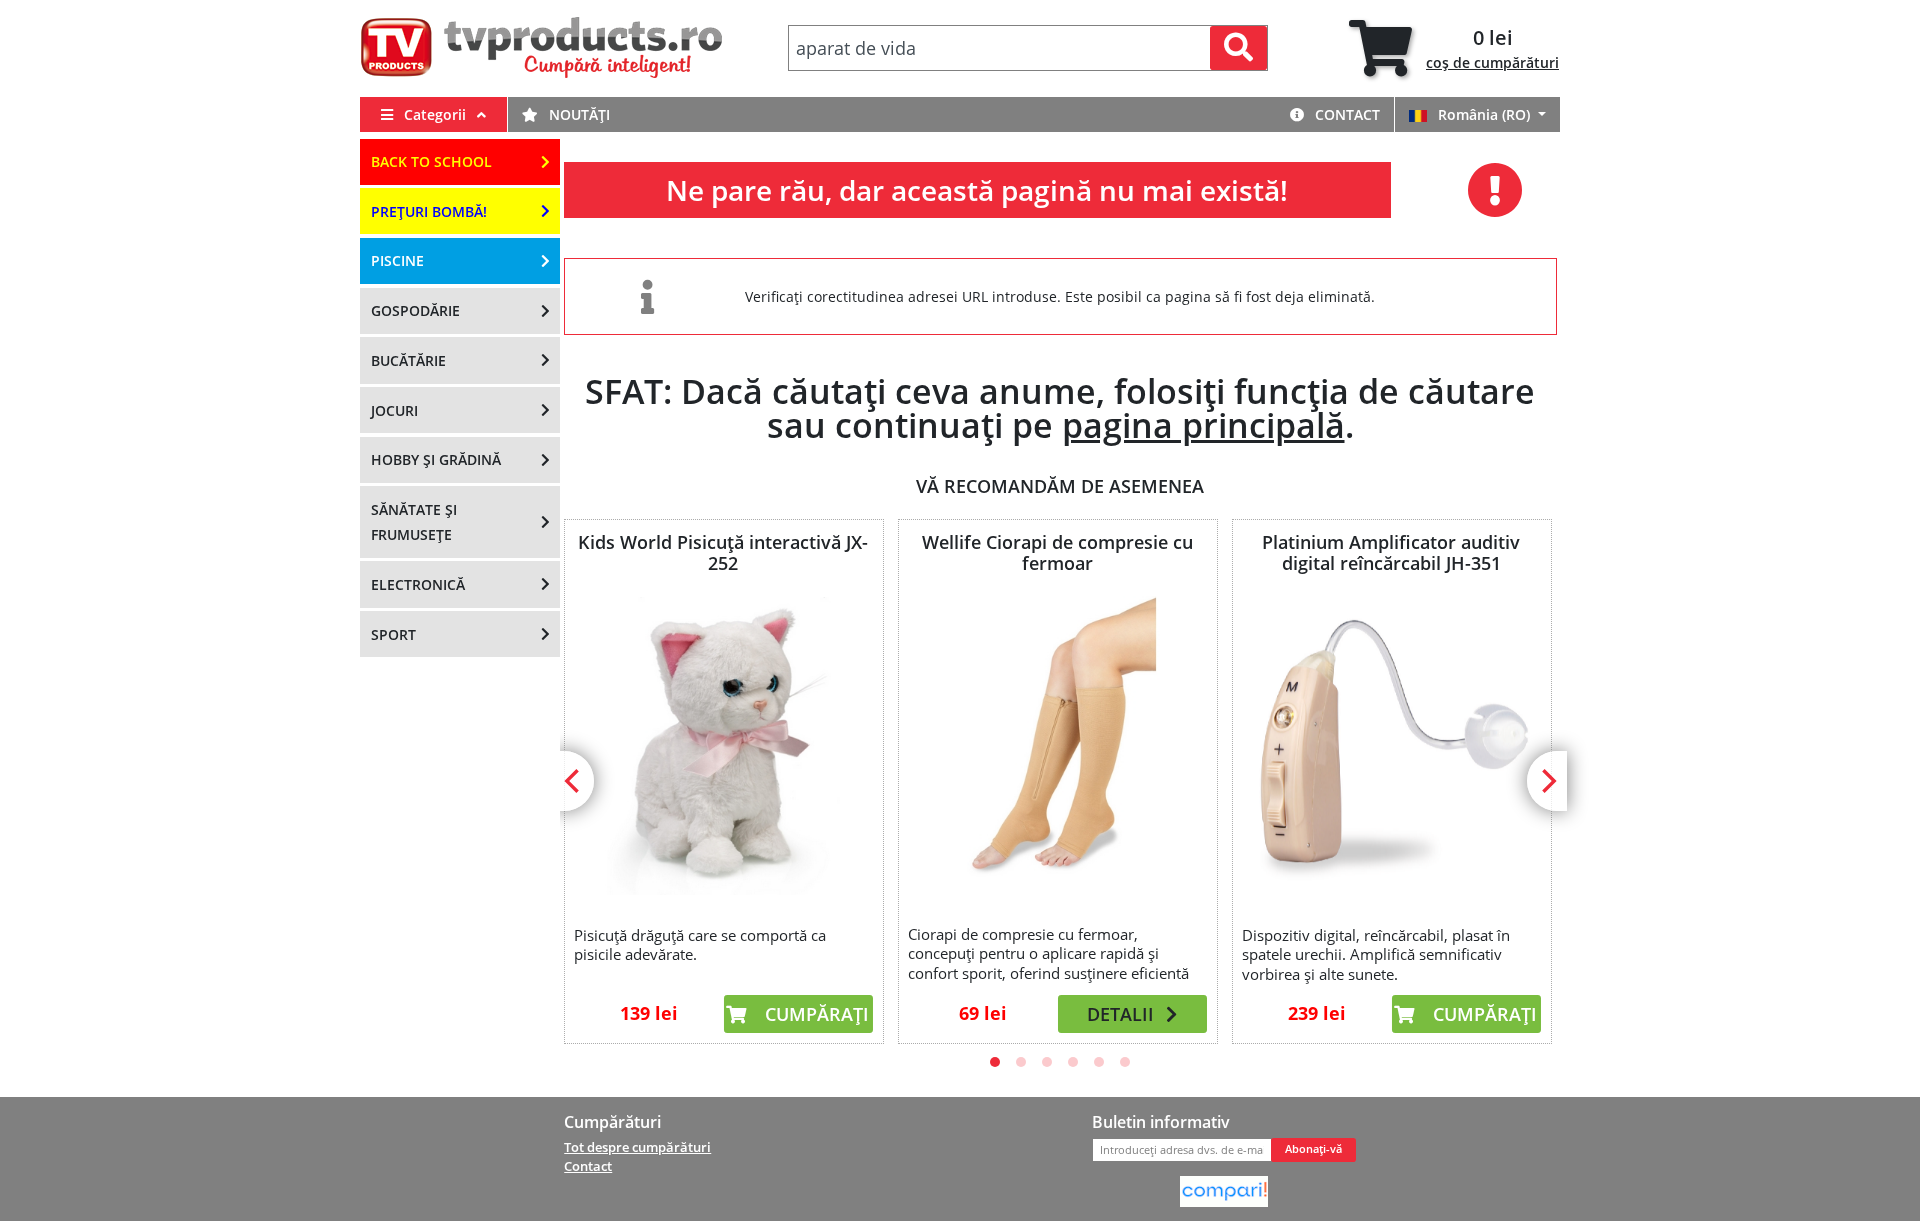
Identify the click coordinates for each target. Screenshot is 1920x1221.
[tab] (1454, 48)
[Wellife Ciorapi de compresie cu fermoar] (1057, 744)
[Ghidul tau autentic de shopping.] (1224, 1190)
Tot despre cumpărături (637, 1147)
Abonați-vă (1313, 1149)
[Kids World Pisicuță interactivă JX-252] (723, 746)
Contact (1345, 114)
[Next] (1547, 781)
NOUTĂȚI (577, 114)
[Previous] (574, 781)
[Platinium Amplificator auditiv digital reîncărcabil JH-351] (1391, 746)
